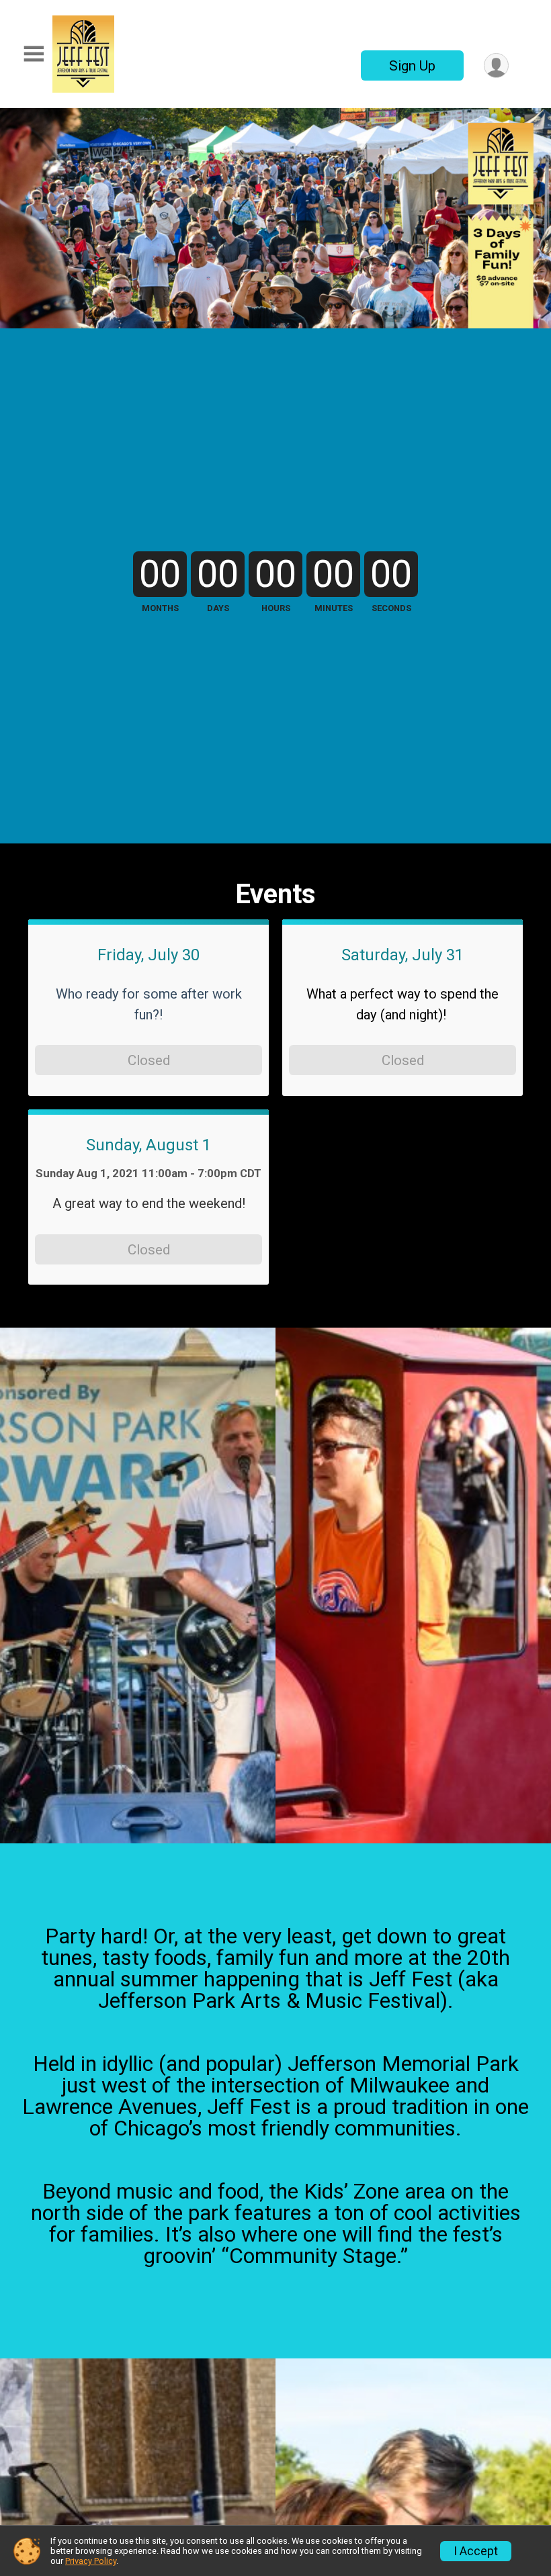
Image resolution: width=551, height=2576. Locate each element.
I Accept (476, 2551)
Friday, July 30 (149, 955)
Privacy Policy (91, 2561)
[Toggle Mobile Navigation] (34, 54)
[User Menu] (496, 65)
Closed (149, 1060)
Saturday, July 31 (402, 955)
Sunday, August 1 (149, 1145)
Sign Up (412, 66)
